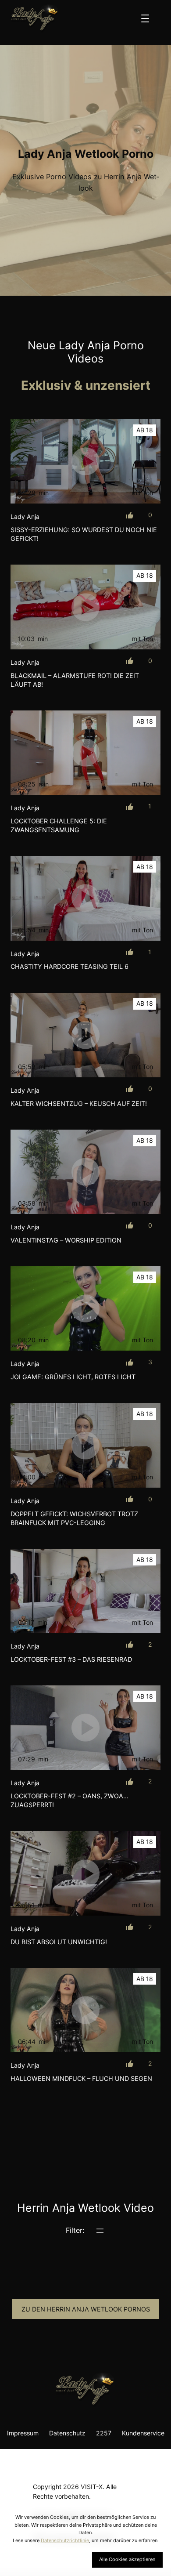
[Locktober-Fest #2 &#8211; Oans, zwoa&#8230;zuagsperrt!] (85, 1728)
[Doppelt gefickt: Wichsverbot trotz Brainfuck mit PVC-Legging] (85, 1445)
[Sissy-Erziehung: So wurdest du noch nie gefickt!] (85, 461)
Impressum (23, 2433)
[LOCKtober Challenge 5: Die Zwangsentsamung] (85, 753)
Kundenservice (143, 2433)
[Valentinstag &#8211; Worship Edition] (85, 1172)
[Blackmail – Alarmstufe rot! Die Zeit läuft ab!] (85, 607)
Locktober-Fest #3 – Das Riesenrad (71, 1659)
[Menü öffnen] (145, 18)
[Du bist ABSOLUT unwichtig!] (85, 1873)
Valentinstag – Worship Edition (66, 1240)
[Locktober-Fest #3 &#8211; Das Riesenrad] (85, 1591)
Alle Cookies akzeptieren (127, 2559)
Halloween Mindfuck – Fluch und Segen (81, 2078)
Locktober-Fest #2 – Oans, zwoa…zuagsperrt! (69, 1800)
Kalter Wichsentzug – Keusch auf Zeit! (79, 1103)
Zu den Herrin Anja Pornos (86, 2309)
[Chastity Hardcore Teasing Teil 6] (85, 898)
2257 (104, 2433)
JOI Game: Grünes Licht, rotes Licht (73, 1377)
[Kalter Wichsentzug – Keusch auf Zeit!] (85, 1035)
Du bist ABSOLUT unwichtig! (59, 1942)
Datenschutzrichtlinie (65, 2540)
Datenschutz (67, 2433)
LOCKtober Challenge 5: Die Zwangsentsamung (59, 825)
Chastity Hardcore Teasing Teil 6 (69, 966)
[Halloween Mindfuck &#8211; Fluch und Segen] (85, 2010)
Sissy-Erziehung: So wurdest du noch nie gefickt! (84, 534)
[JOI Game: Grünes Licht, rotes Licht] (85, 1308)
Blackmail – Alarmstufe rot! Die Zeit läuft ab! (75, 680)
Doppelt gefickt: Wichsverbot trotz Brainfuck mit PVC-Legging (74, 1518)
